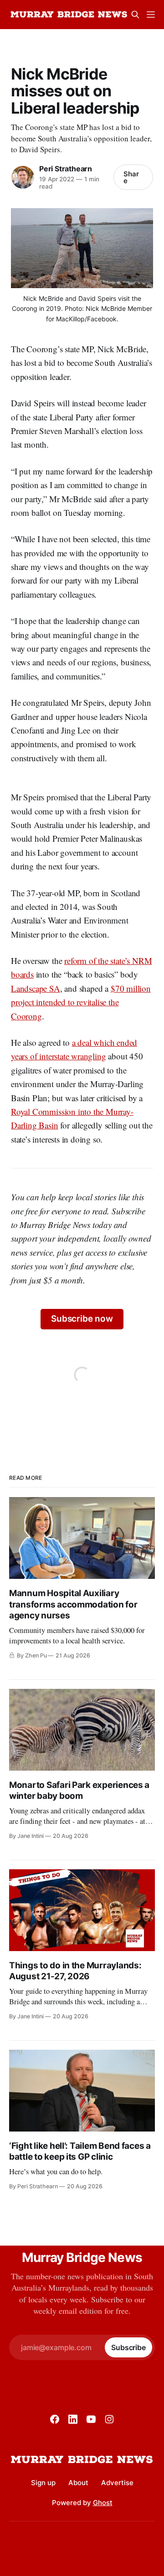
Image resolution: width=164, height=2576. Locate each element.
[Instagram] (109, 2419)
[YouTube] (91, 2419)
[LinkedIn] (73, 2419)
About (78, 2483)
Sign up (43, 2483)
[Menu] (151, 15)
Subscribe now (82, 1319)
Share (131, 177)
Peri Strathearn (66, 169)
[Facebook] (55, 2419)
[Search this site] (135, 15)
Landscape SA (36, 988)
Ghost (103, 2503)
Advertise (117, 2483)
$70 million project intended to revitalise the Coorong (81, 1002)
